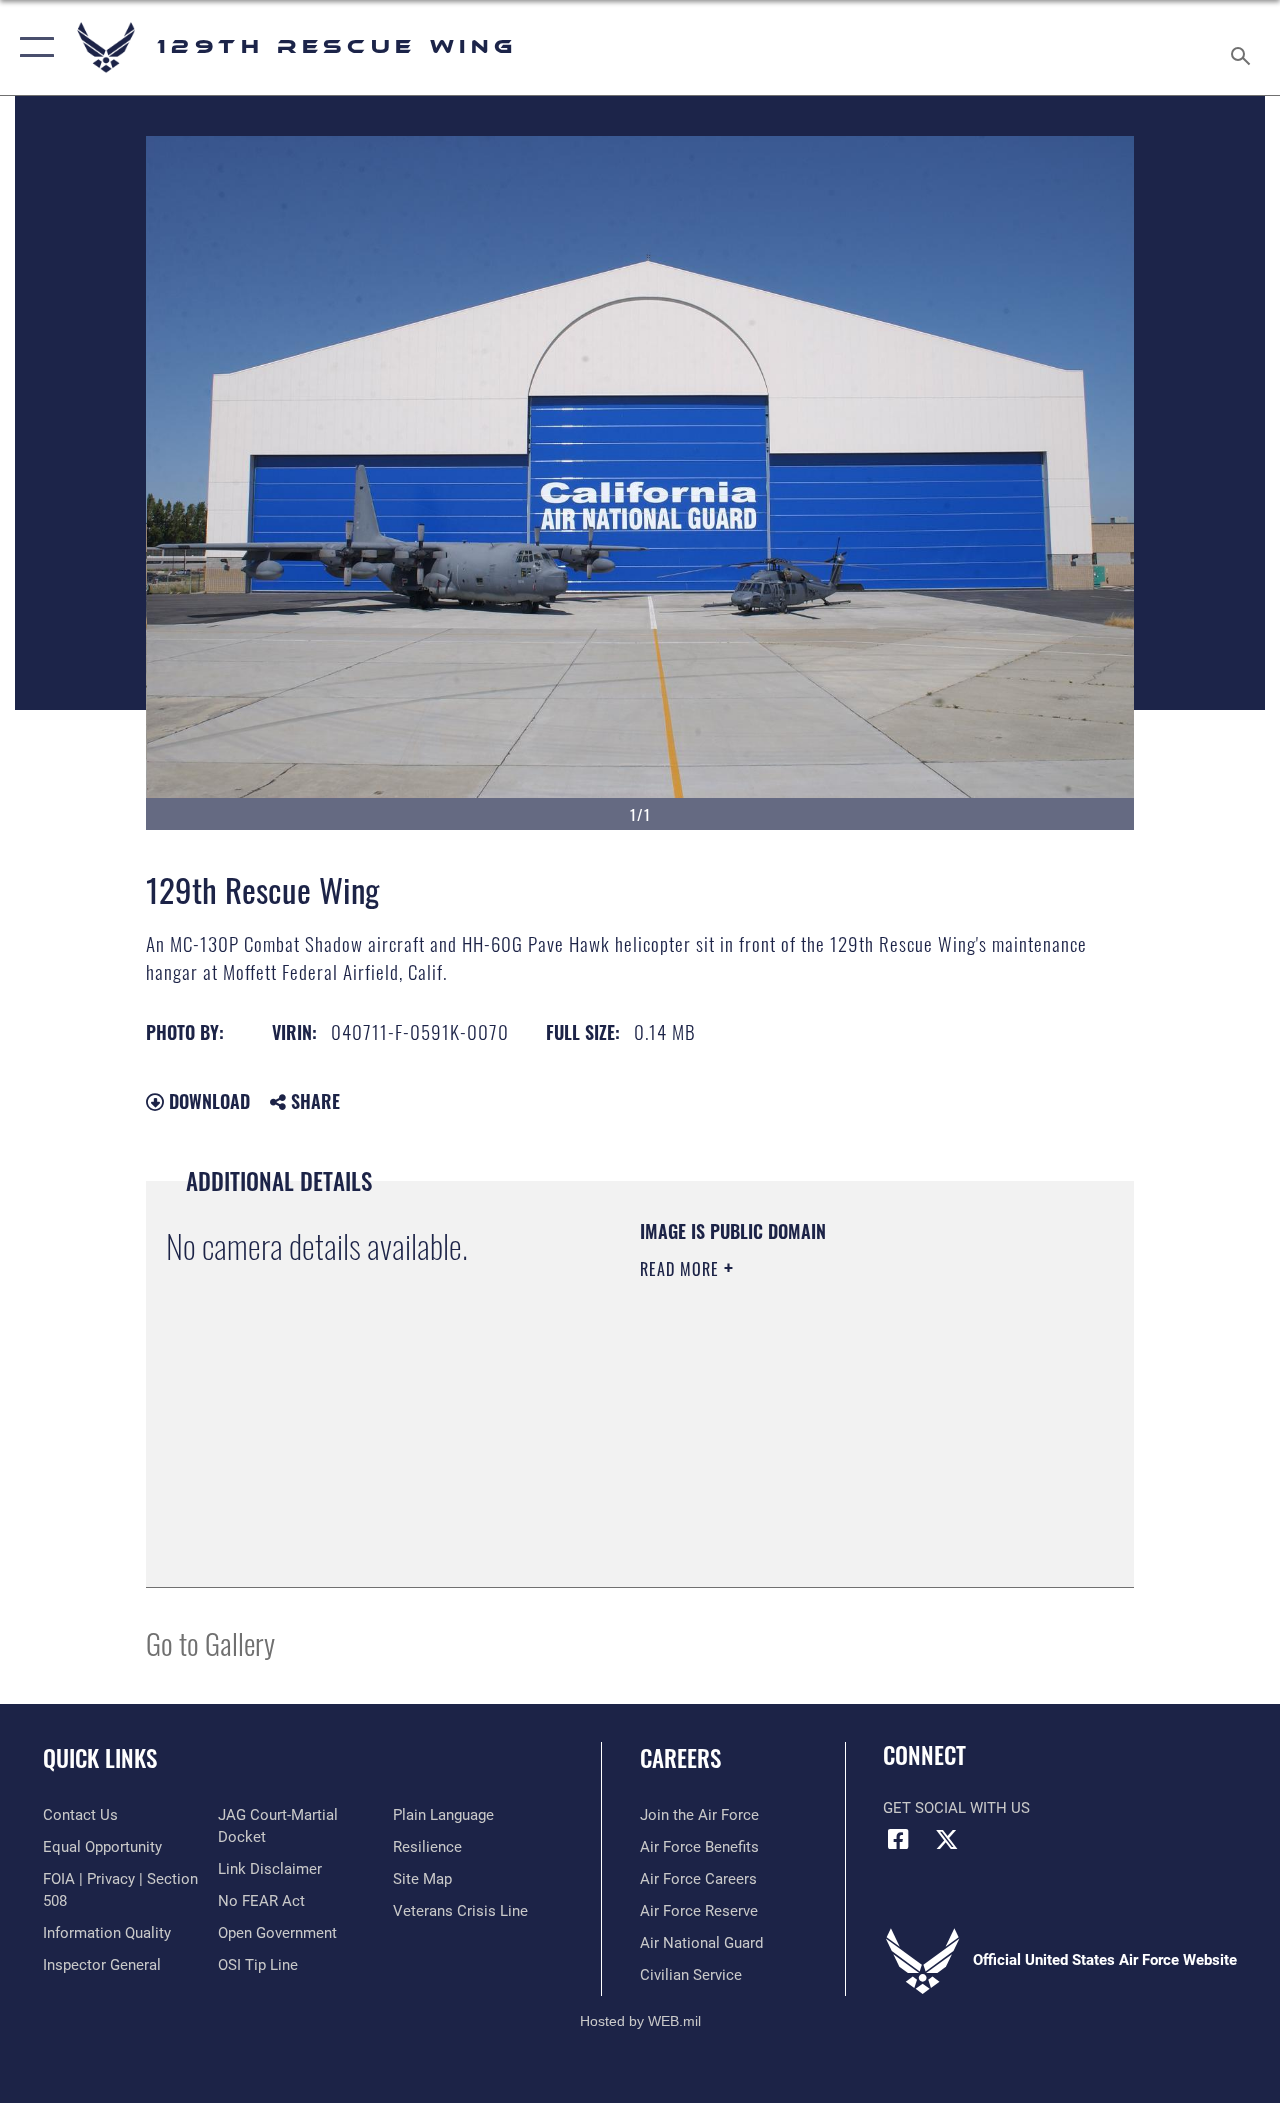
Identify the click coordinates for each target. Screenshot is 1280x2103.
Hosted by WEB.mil (640, 2021)
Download (207, 1101)
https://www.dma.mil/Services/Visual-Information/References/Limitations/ (819, 1438)
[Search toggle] (1244, 47)
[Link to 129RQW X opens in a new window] (947, 1839)
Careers (680, 1758)
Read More (682, 1269)
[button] (32, 47)
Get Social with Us (956, 1808)
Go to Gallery (210, 1642)
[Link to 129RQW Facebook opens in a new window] (898, 1839)
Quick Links (100, 1758)
